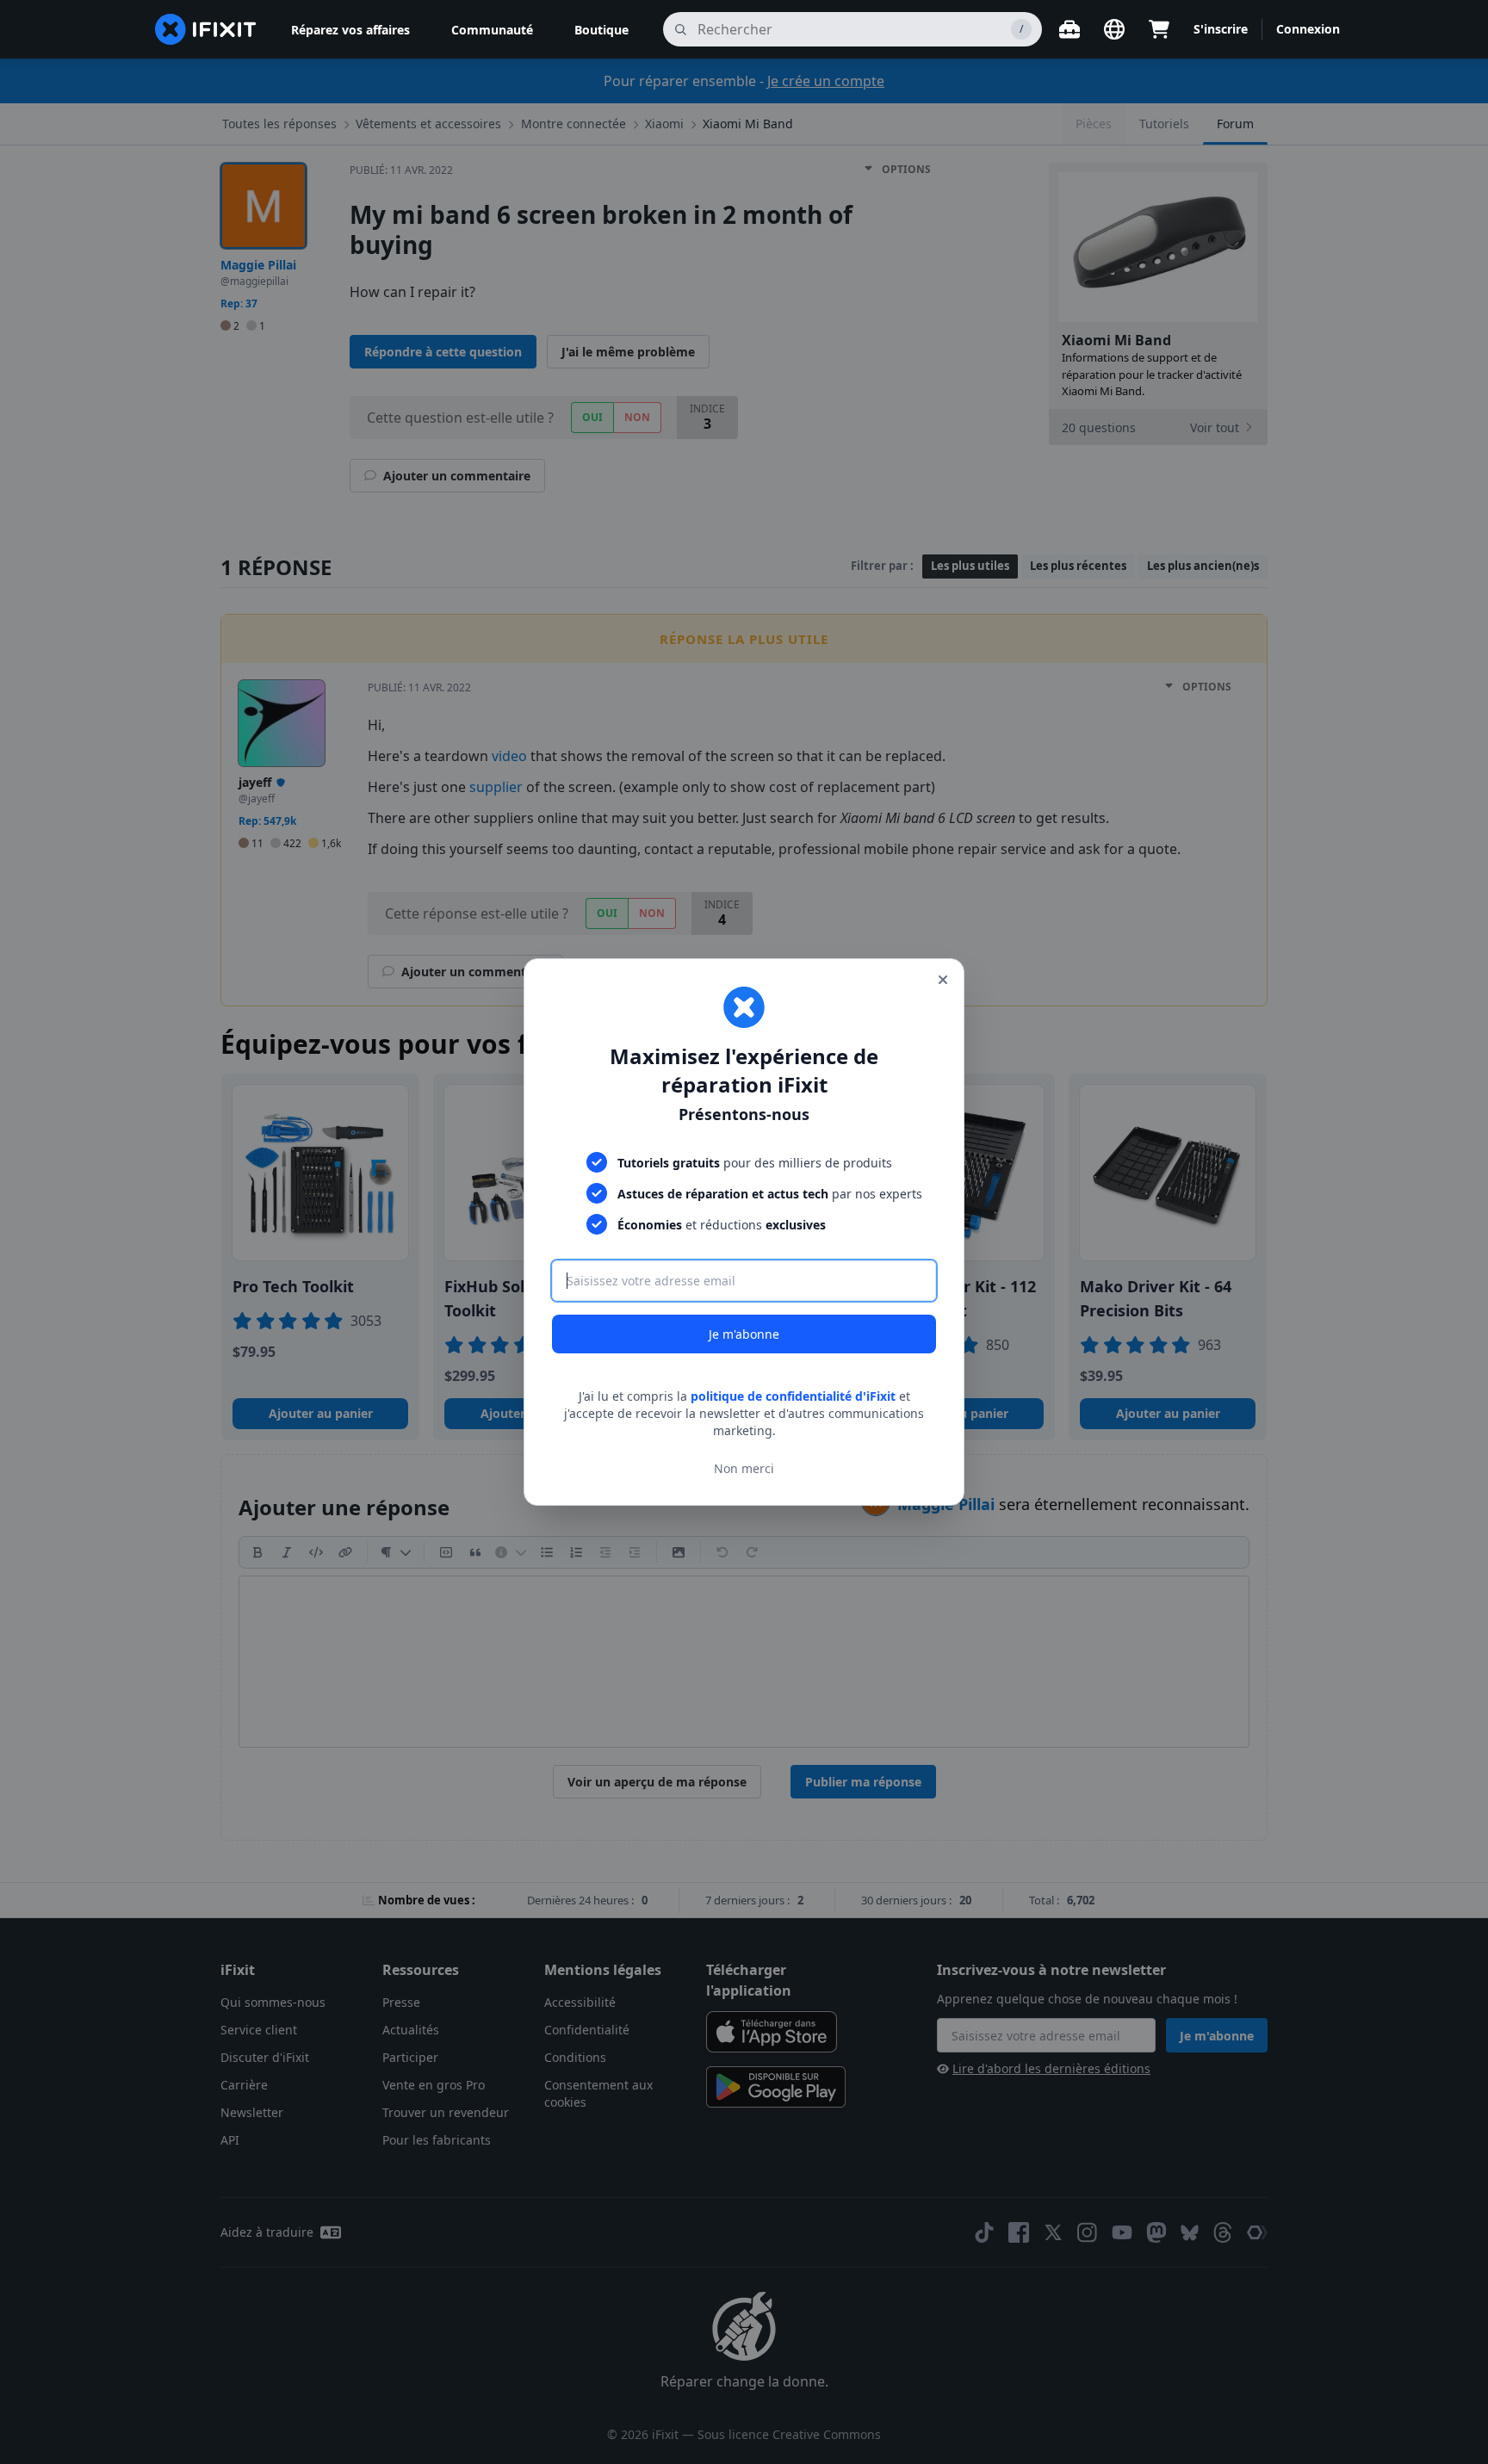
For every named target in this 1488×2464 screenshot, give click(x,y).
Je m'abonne (744, 1334)
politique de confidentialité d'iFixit (793, 1396)
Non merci (744, 1468)
